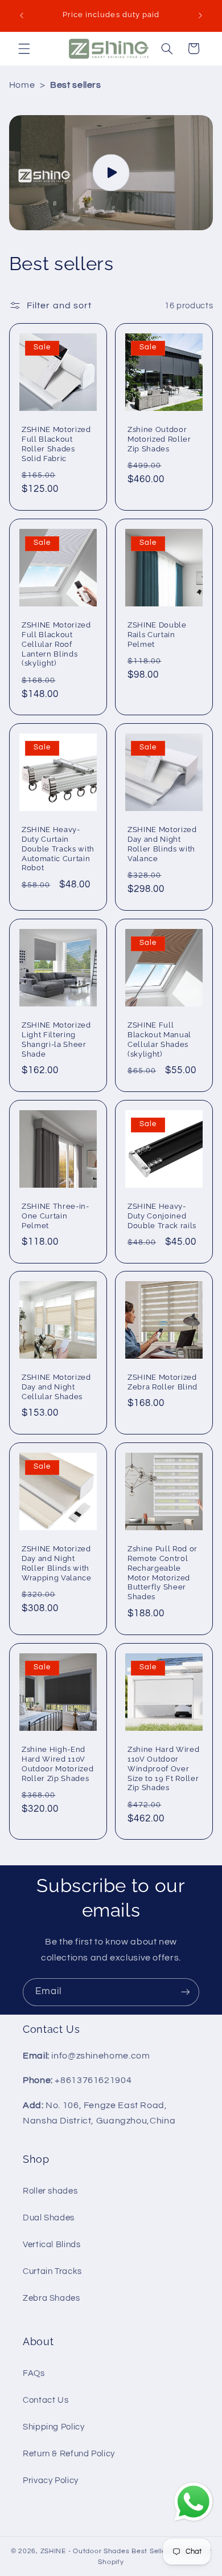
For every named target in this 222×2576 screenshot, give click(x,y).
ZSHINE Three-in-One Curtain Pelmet (55, 1215)
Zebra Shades (52, 2298)
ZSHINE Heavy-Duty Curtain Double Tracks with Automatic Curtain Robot (58, 849)
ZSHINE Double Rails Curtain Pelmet (157, 635)
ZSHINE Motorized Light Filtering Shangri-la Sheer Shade (56, 1040)
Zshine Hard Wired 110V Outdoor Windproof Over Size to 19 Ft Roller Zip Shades (163, 1768)
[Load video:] (111, 173)
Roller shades (50, 2191)
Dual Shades (49, 2218)
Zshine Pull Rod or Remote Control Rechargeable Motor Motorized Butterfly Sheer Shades (163, 1573)
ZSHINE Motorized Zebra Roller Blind (163, 1382)
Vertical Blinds (52, 2245)
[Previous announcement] (22, 15)
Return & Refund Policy (69, 2454)
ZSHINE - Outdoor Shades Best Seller (105, 2551)
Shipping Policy (54, 2427)
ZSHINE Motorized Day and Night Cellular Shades (56, 1387)
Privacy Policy (51, 2481)
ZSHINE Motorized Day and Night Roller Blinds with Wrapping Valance (57, 1563)
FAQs (34, 2373)
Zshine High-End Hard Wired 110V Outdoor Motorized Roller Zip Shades (57, 1763)
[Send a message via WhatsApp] (194, 2502)
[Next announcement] (200, 15)
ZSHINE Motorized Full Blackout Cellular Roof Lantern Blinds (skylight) (56, 644)
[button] (24, 48)
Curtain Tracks (52, 2271)
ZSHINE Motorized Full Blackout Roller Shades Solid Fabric (56, 444)
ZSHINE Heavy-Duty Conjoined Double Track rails (162, 1215)
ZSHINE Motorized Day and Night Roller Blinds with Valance (162, 844)
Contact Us (46, 2400)
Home (22, 85)
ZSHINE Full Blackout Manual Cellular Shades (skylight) (159, 1040)
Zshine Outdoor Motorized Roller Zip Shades (159, 439)
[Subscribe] (186, 1992)
